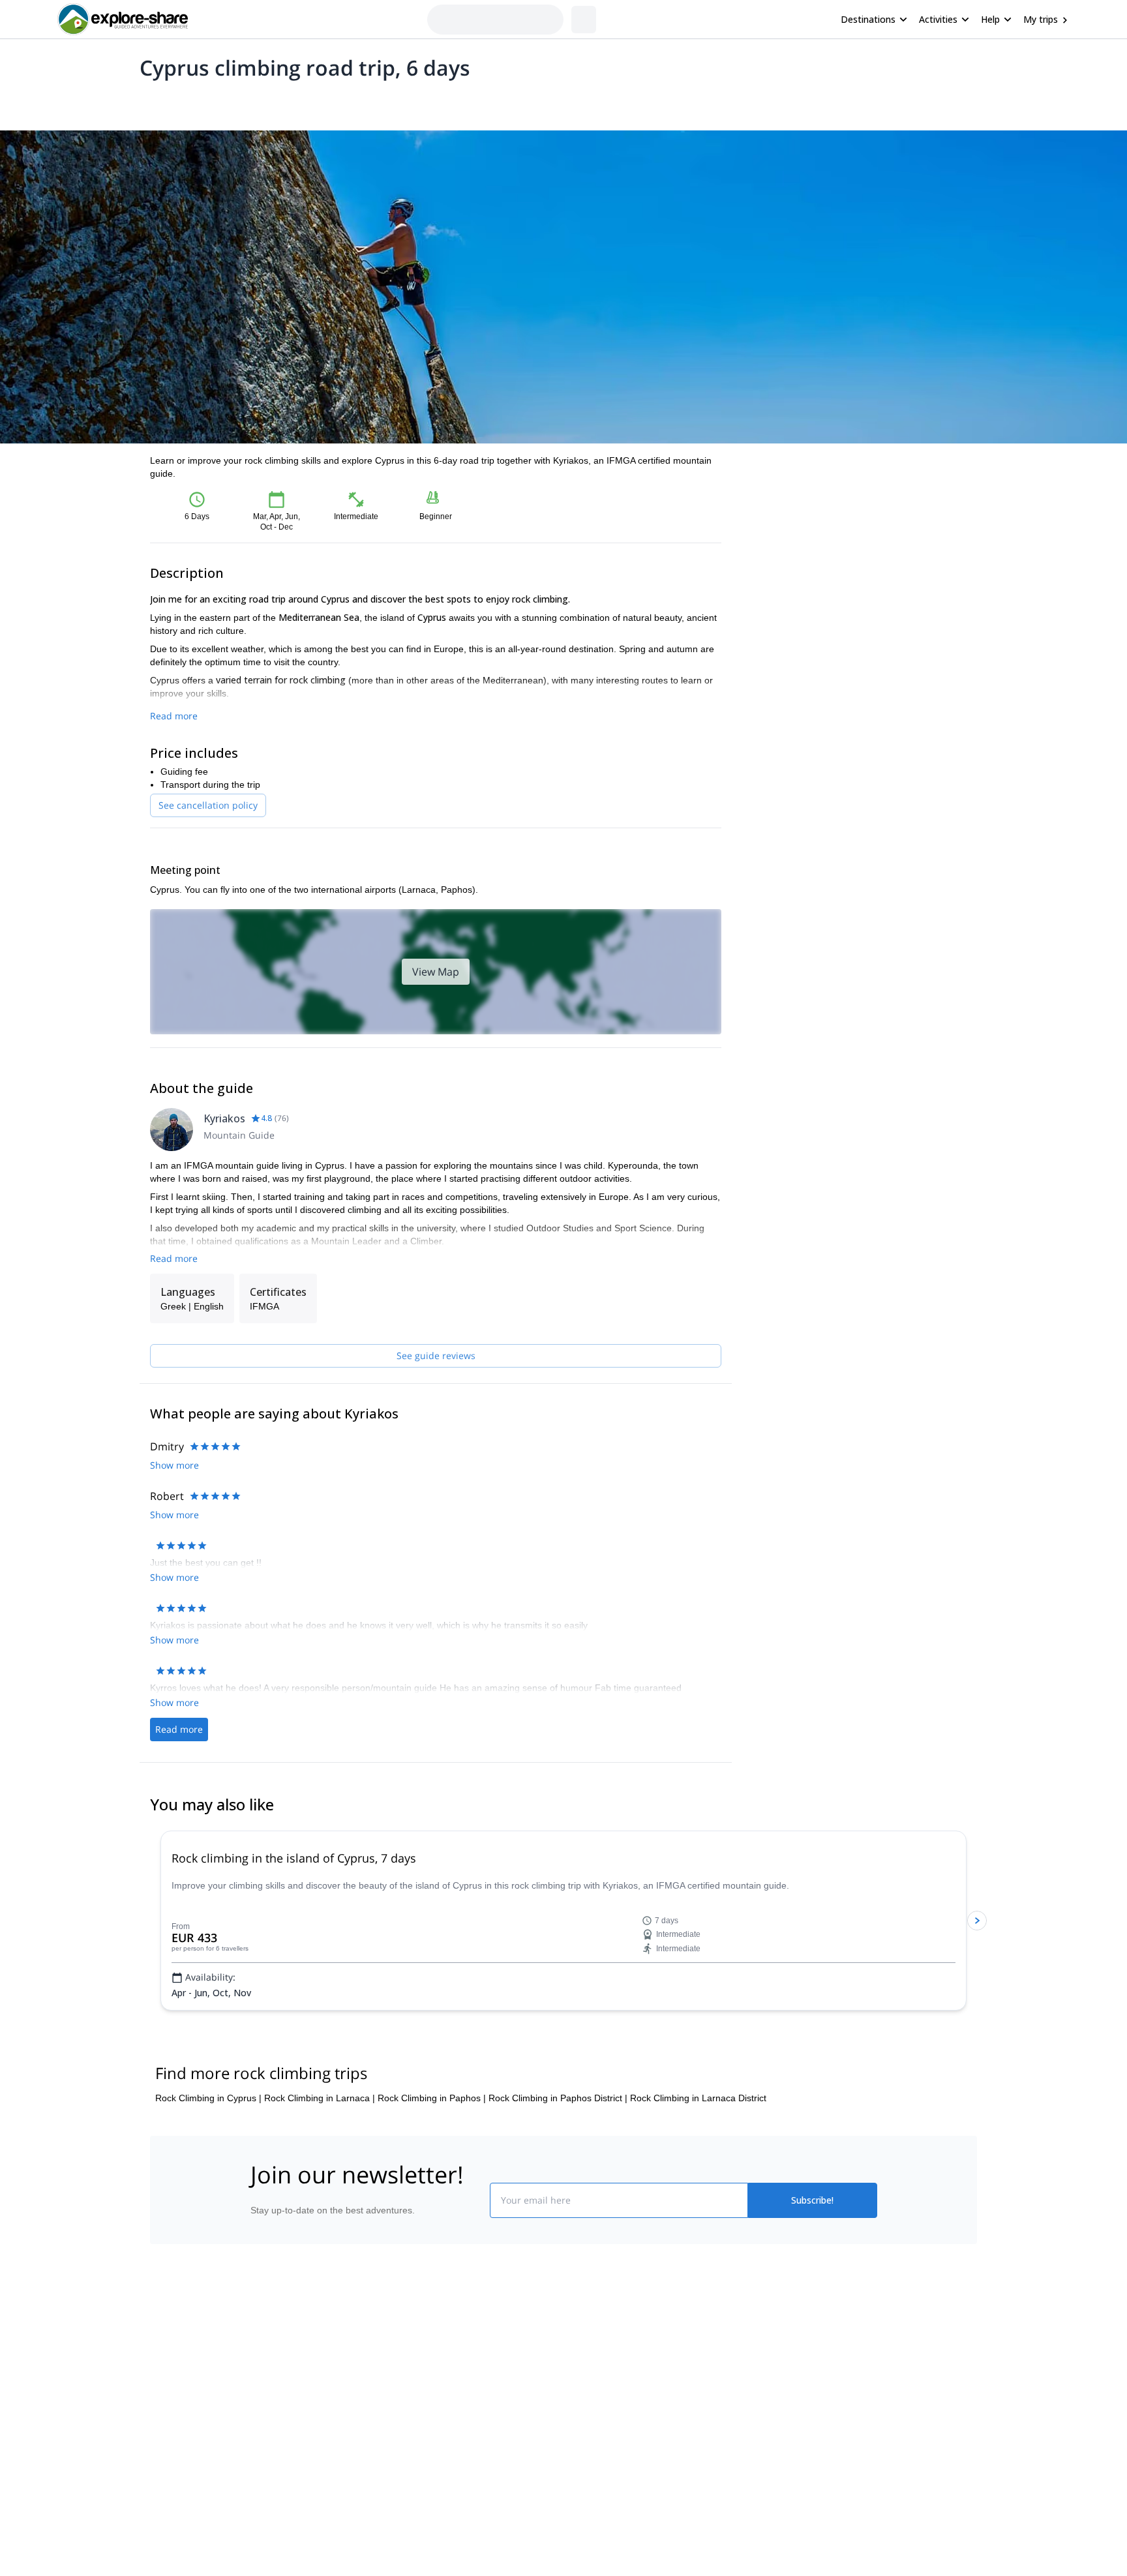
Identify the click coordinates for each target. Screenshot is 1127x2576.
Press (260, 2409)
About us (266, 2352)
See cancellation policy (208, 805)
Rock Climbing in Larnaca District (698, 2098)
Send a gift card (280, 2466)
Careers (264, 2438)
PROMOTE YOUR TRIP (781, 2349)
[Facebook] (574, 2382)
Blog (573, 2352)
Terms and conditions (450, 2435)
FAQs (417, 2406)
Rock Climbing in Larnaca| (320, 2098)
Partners (265, 2380)
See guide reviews (436, 1355)
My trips (1041, 19)
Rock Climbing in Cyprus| (208, 2098)
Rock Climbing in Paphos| (432, 2098)
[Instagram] (605, 2382)
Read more (174, 716)
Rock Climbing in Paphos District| (558, 2098)
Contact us (428, 2378)
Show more (174, 1465)
